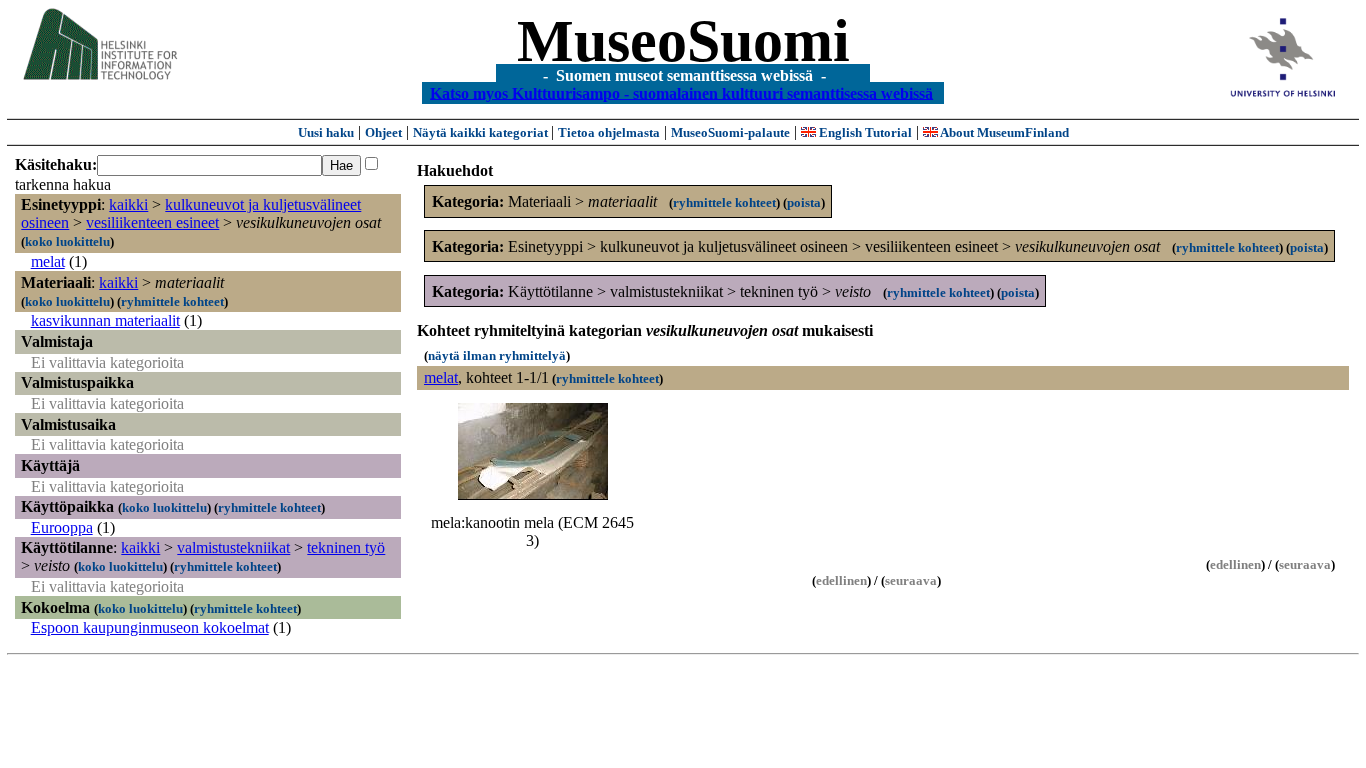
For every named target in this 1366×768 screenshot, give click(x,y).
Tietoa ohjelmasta (609, 132)
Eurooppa (62, 527)
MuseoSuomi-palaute (730, 132)
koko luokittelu (67, 241)
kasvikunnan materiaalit (105, 320)
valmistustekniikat (233, 547)
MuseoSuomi (683, 41)
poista (804, 202)
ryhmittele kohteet (172, 301)
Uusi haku (326, 132)
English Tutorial (864, 132)
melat (48, 261)
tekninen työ (346, 547)
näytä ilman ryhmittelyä (497, 355)
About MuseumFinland (1003, 132)
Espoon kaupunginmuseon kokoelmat (150, 627)
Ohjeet (383, 132)
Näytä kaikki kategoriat (482, 132)
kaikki (128, 204)
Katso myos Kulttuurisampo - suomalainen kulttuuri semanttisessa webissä (681, 92)
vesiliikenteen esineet (152, 222)
